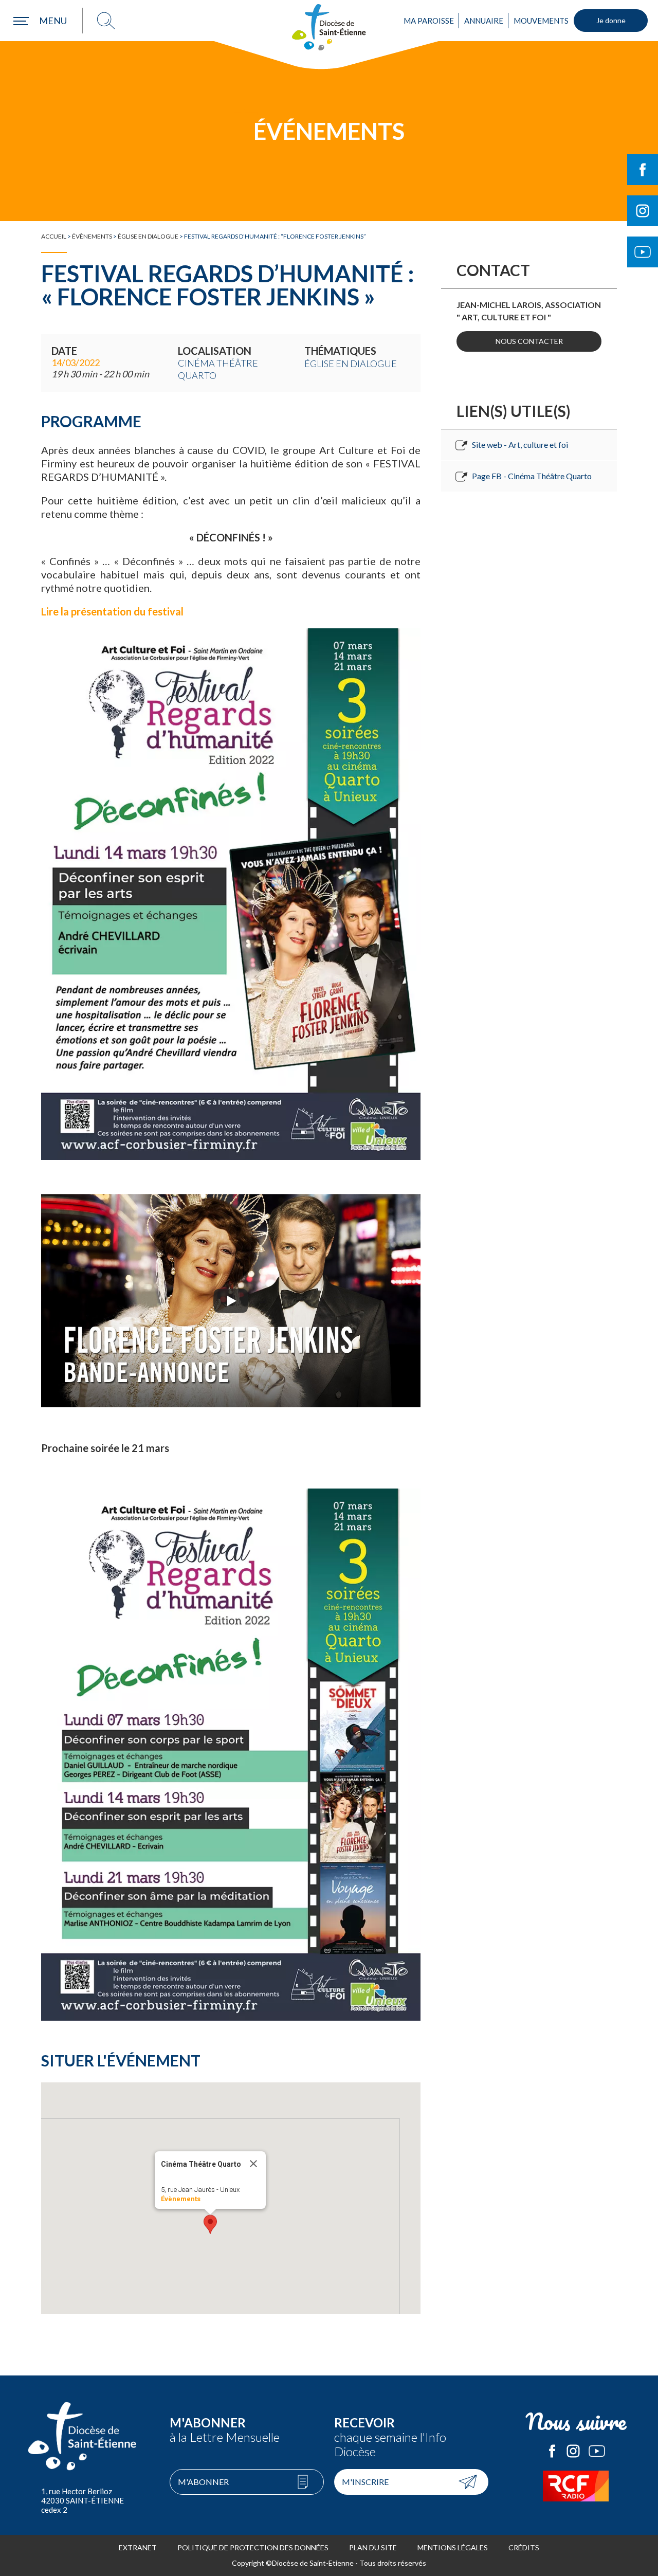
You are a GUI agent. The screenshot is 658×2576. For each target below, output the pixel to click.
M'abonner (203, 2482)
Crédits (524, 2547)
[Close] (253, 2164)
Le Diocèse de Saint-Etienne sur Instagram (573, 2451)
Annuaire (484, 21)
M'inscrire (365, 2482)
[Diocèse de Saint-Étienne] (329, 27)
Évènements (92, 236)
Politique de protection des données (253, 2547)
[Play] (231, 1301)
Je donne (611, 20)
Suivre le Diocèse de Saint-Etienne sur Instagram (643, 211)
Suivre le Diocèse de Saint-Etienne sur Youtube (643, 252)
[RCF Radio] (576, 2486)
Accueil (54, 236)
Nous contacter (529, 341)
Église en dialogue (148, 236)
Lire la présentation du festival (113, 611)
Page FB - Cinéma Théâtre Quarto (532, 476)
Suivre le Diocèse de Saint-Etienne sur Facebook (643, 170)
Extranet (138, 2547)
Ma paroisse (429, 21)
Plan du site (373, 2547)
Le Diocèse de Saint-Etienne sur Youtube (597, 2451)
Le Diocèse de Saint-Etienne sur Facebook (552, 2451)
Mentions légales (453, 2547)
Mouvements (541, 21)
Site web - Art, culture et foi (520, 445)
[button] (210, 2224)
